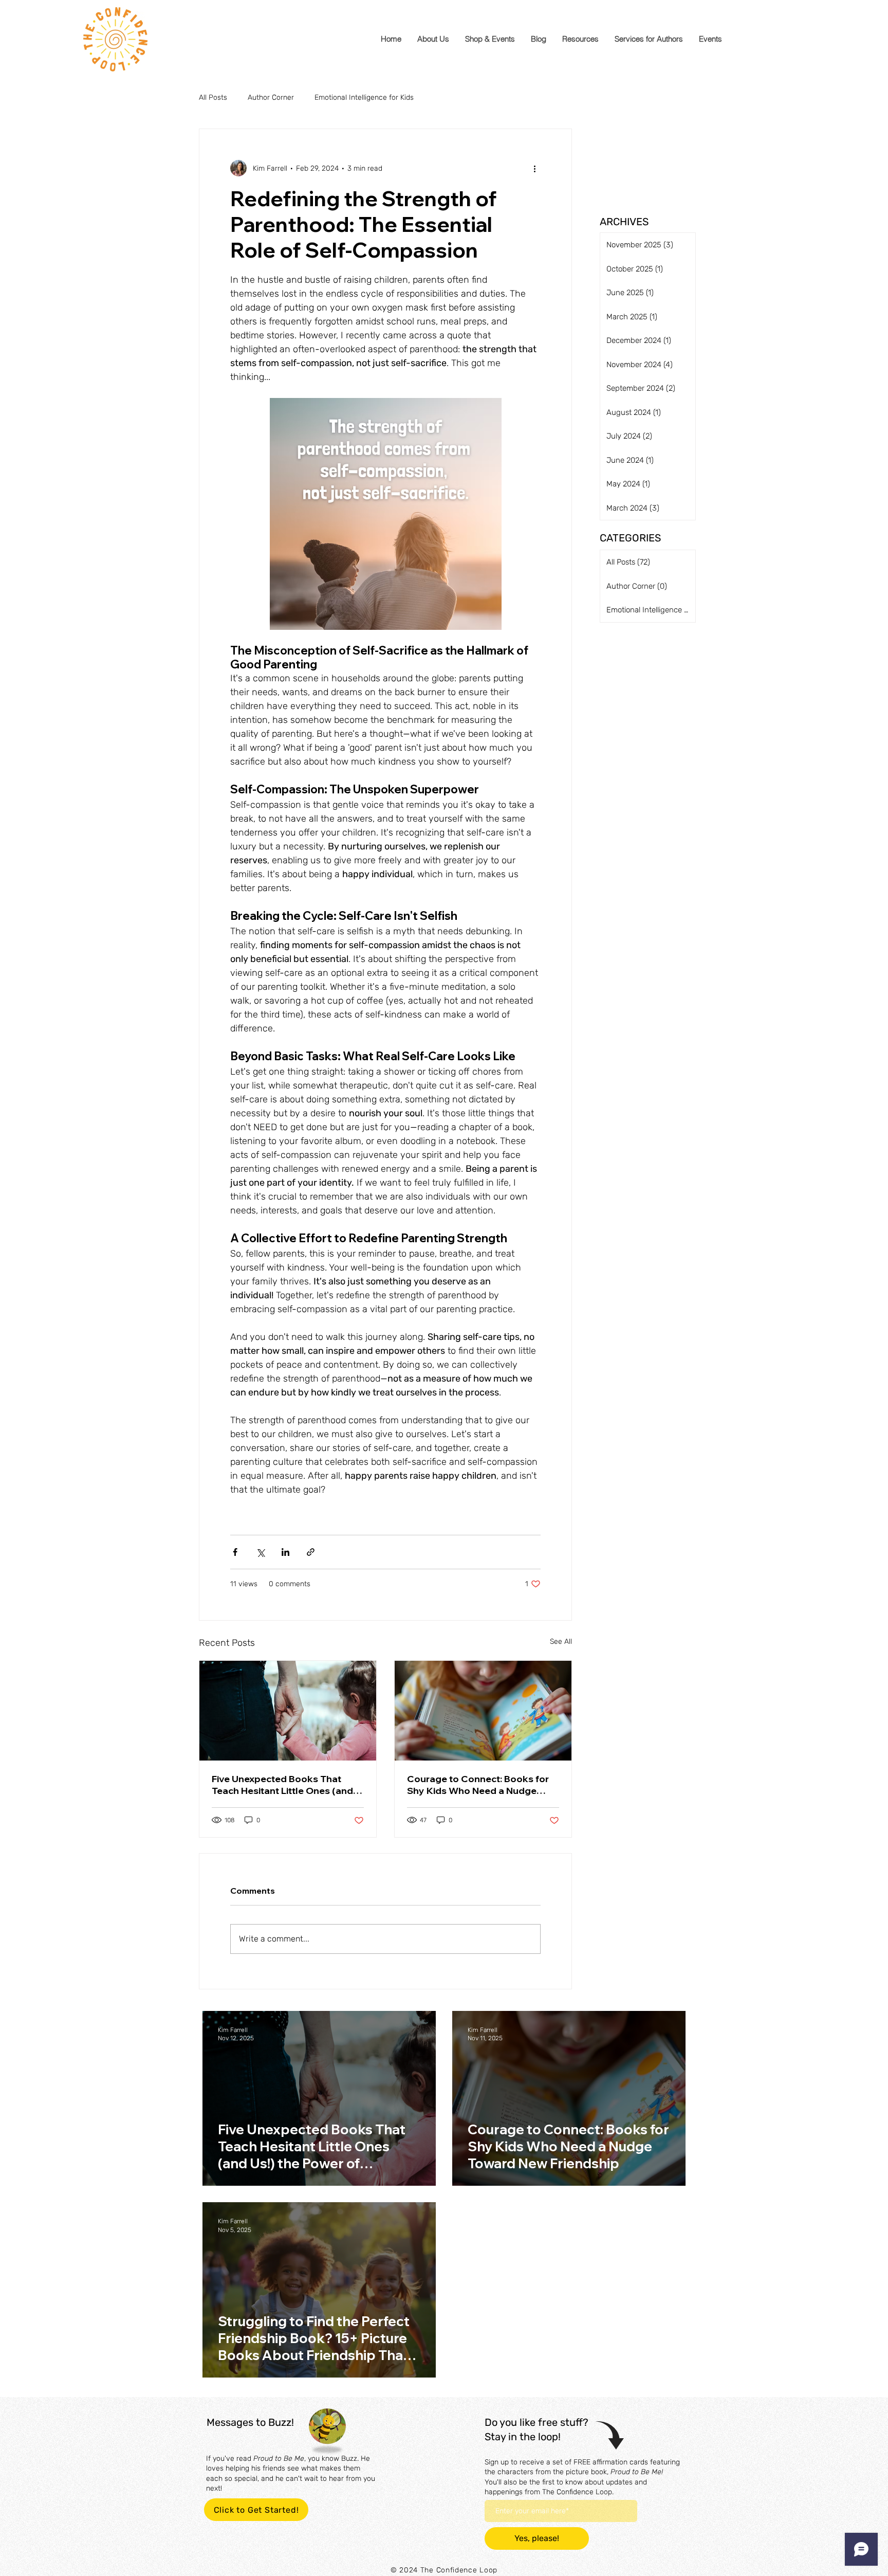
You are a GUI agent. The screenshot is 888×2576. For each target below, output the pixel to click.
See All (561, 1641)
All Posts (213, 97)
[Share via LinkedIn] (285, 1552)
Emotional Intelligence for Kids (364, 97)
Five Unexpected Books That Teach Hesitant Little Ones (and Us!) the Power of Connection (282, 1785)
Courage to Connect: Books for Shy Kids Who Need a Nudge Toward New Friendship (478, 1785)
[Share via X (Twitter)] (260, 1552)
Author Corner (271, 97)
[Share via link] (311, 1552)
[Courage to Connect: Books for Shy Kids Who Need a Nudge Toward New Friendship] (483, 1711)
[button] (580, 39)
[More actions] (534, 168)
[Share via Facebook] (235, 1552)
